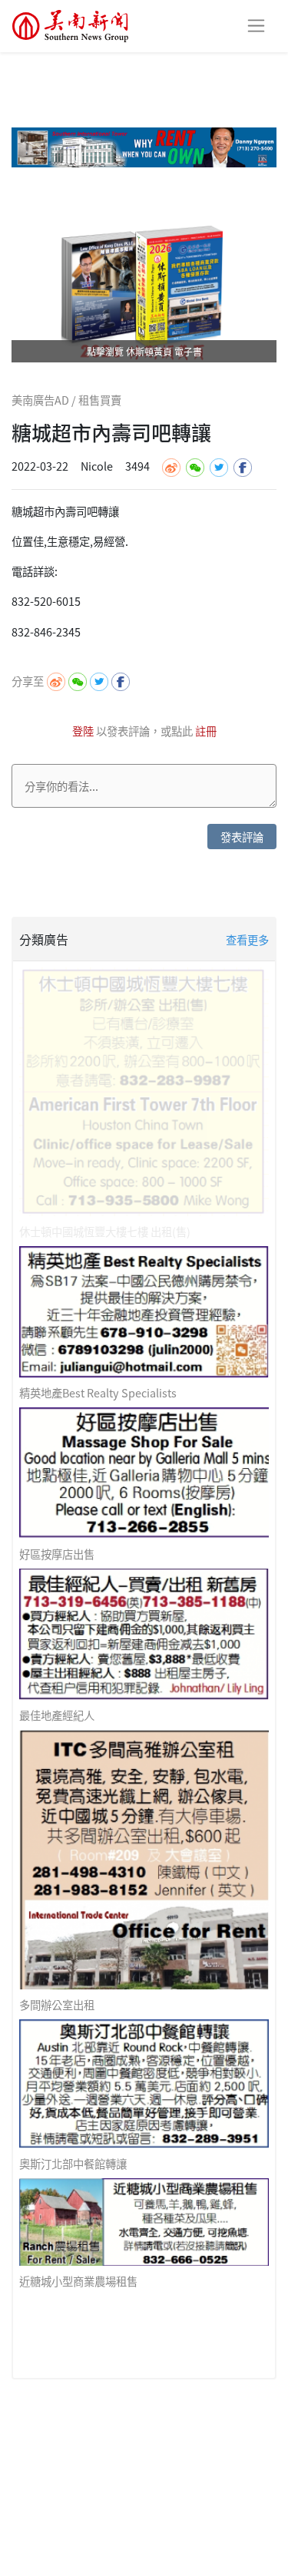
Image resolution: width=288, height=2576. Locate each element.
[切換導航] (256, 26)
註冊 (206, 731)
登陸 (84, 731)
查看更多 (247, 939)
